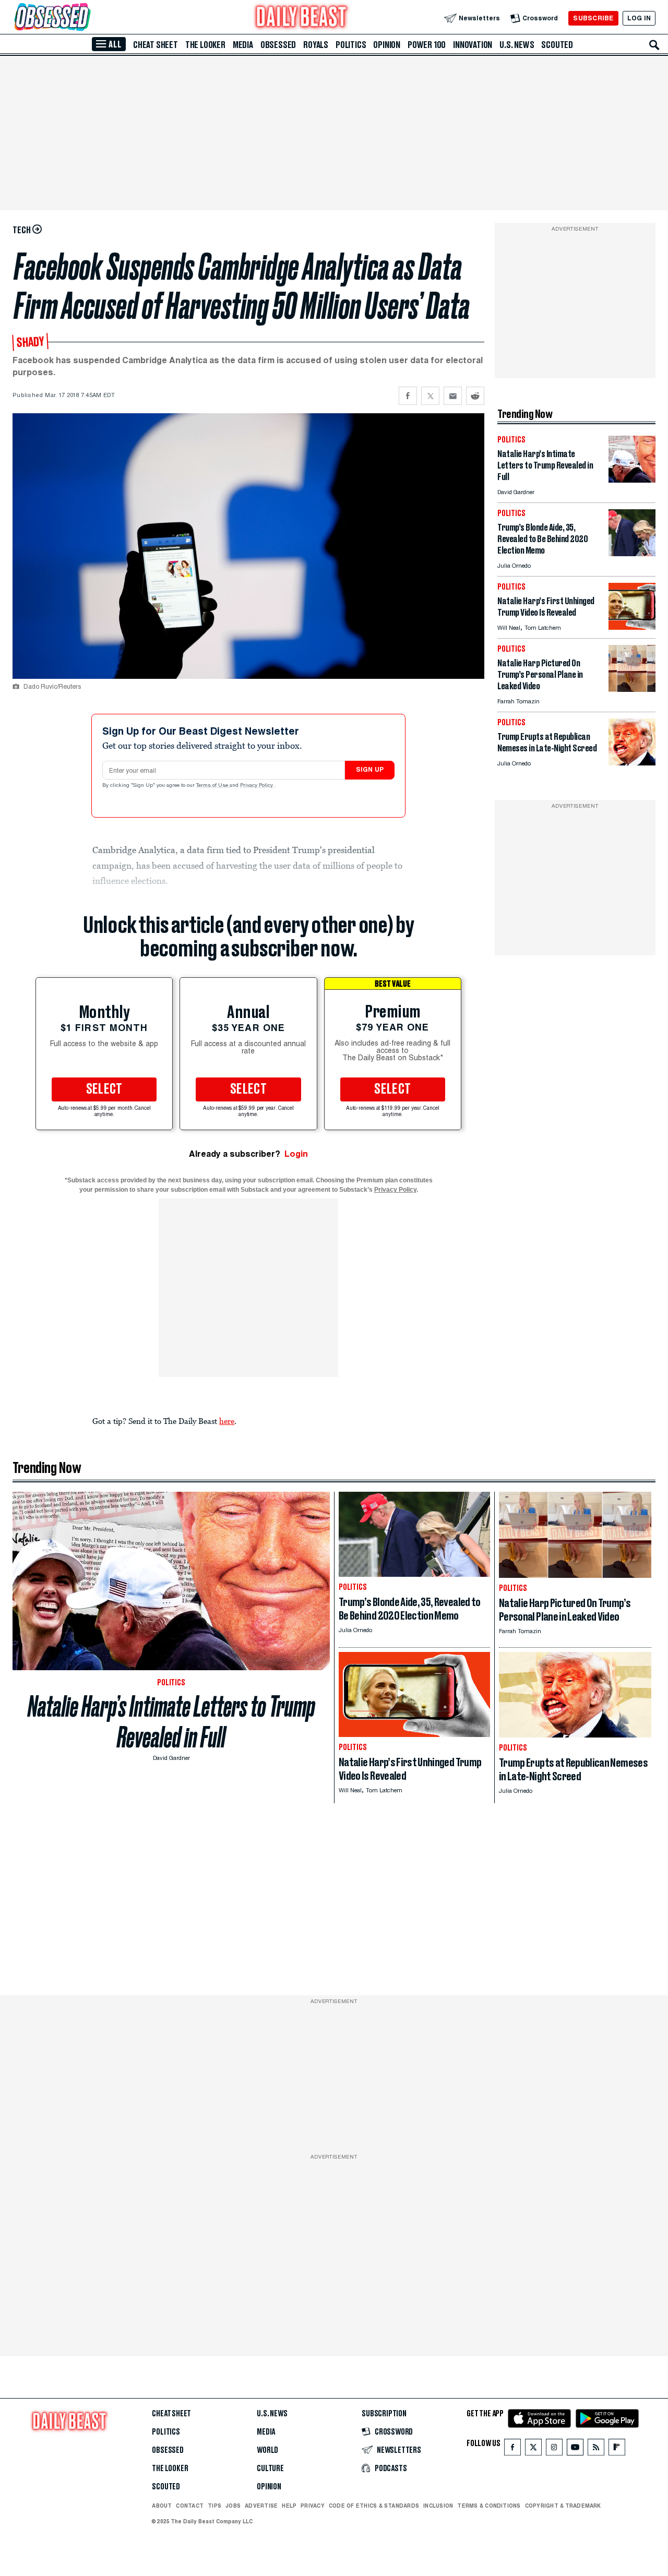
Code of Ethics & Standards (374, 2506)
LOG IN (639, 18)
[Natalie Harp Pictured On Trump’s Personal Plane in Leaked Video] (632, 689)
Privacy (313, 2506)
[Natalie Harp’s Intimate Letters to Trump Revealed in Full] (632, 480)
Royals (316, 45)
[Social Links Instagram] (554, 2449)
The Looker (205, 45)
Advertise (261, 2506)
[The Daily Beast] (302, 18)
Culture (270, 2469)
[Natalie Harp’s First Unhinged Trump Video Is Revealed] (632, 627)
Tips (214, 2506)
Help (289, 2506)
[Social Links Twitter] (533, 2449)
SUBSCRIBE (593, 18)
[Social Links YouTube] (575, 2449)
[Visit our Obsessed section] (86, 18)
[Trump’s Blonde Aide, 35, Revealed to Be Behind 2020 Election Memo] (632, 553)
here (227, 1421)
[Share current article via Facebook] (408, 396)
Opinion (387, 45)
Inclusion (438, 2506)
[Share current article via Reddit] (475, 396)
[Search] (654, 45)
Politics (351, 45)
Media (243, 45)
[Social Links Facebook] (512, 2449)
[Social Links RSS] (596, 2449)
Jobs (233, 2506)
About (162, 2506)
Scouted (557, 45)
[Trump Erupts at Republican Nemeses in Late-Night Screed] (632, 763)
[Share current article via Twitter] (430, 396)
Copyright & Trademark (563, 2506)
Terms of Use (213, 786)
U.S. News (517, 45)
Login (296, 1154)
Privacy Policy (257, 786)
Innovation (473, 45)
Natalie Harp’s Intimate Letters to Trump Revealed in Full (171, 1722)
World (267, 2450)
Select (104, 1089)
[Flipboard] (617, 2449)
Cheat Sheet (156, 45)
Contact (190, 2506)
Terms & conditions (489, 2506)
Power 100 (427, 45)
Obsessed (278, 45)
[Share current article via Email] (453, 396)
